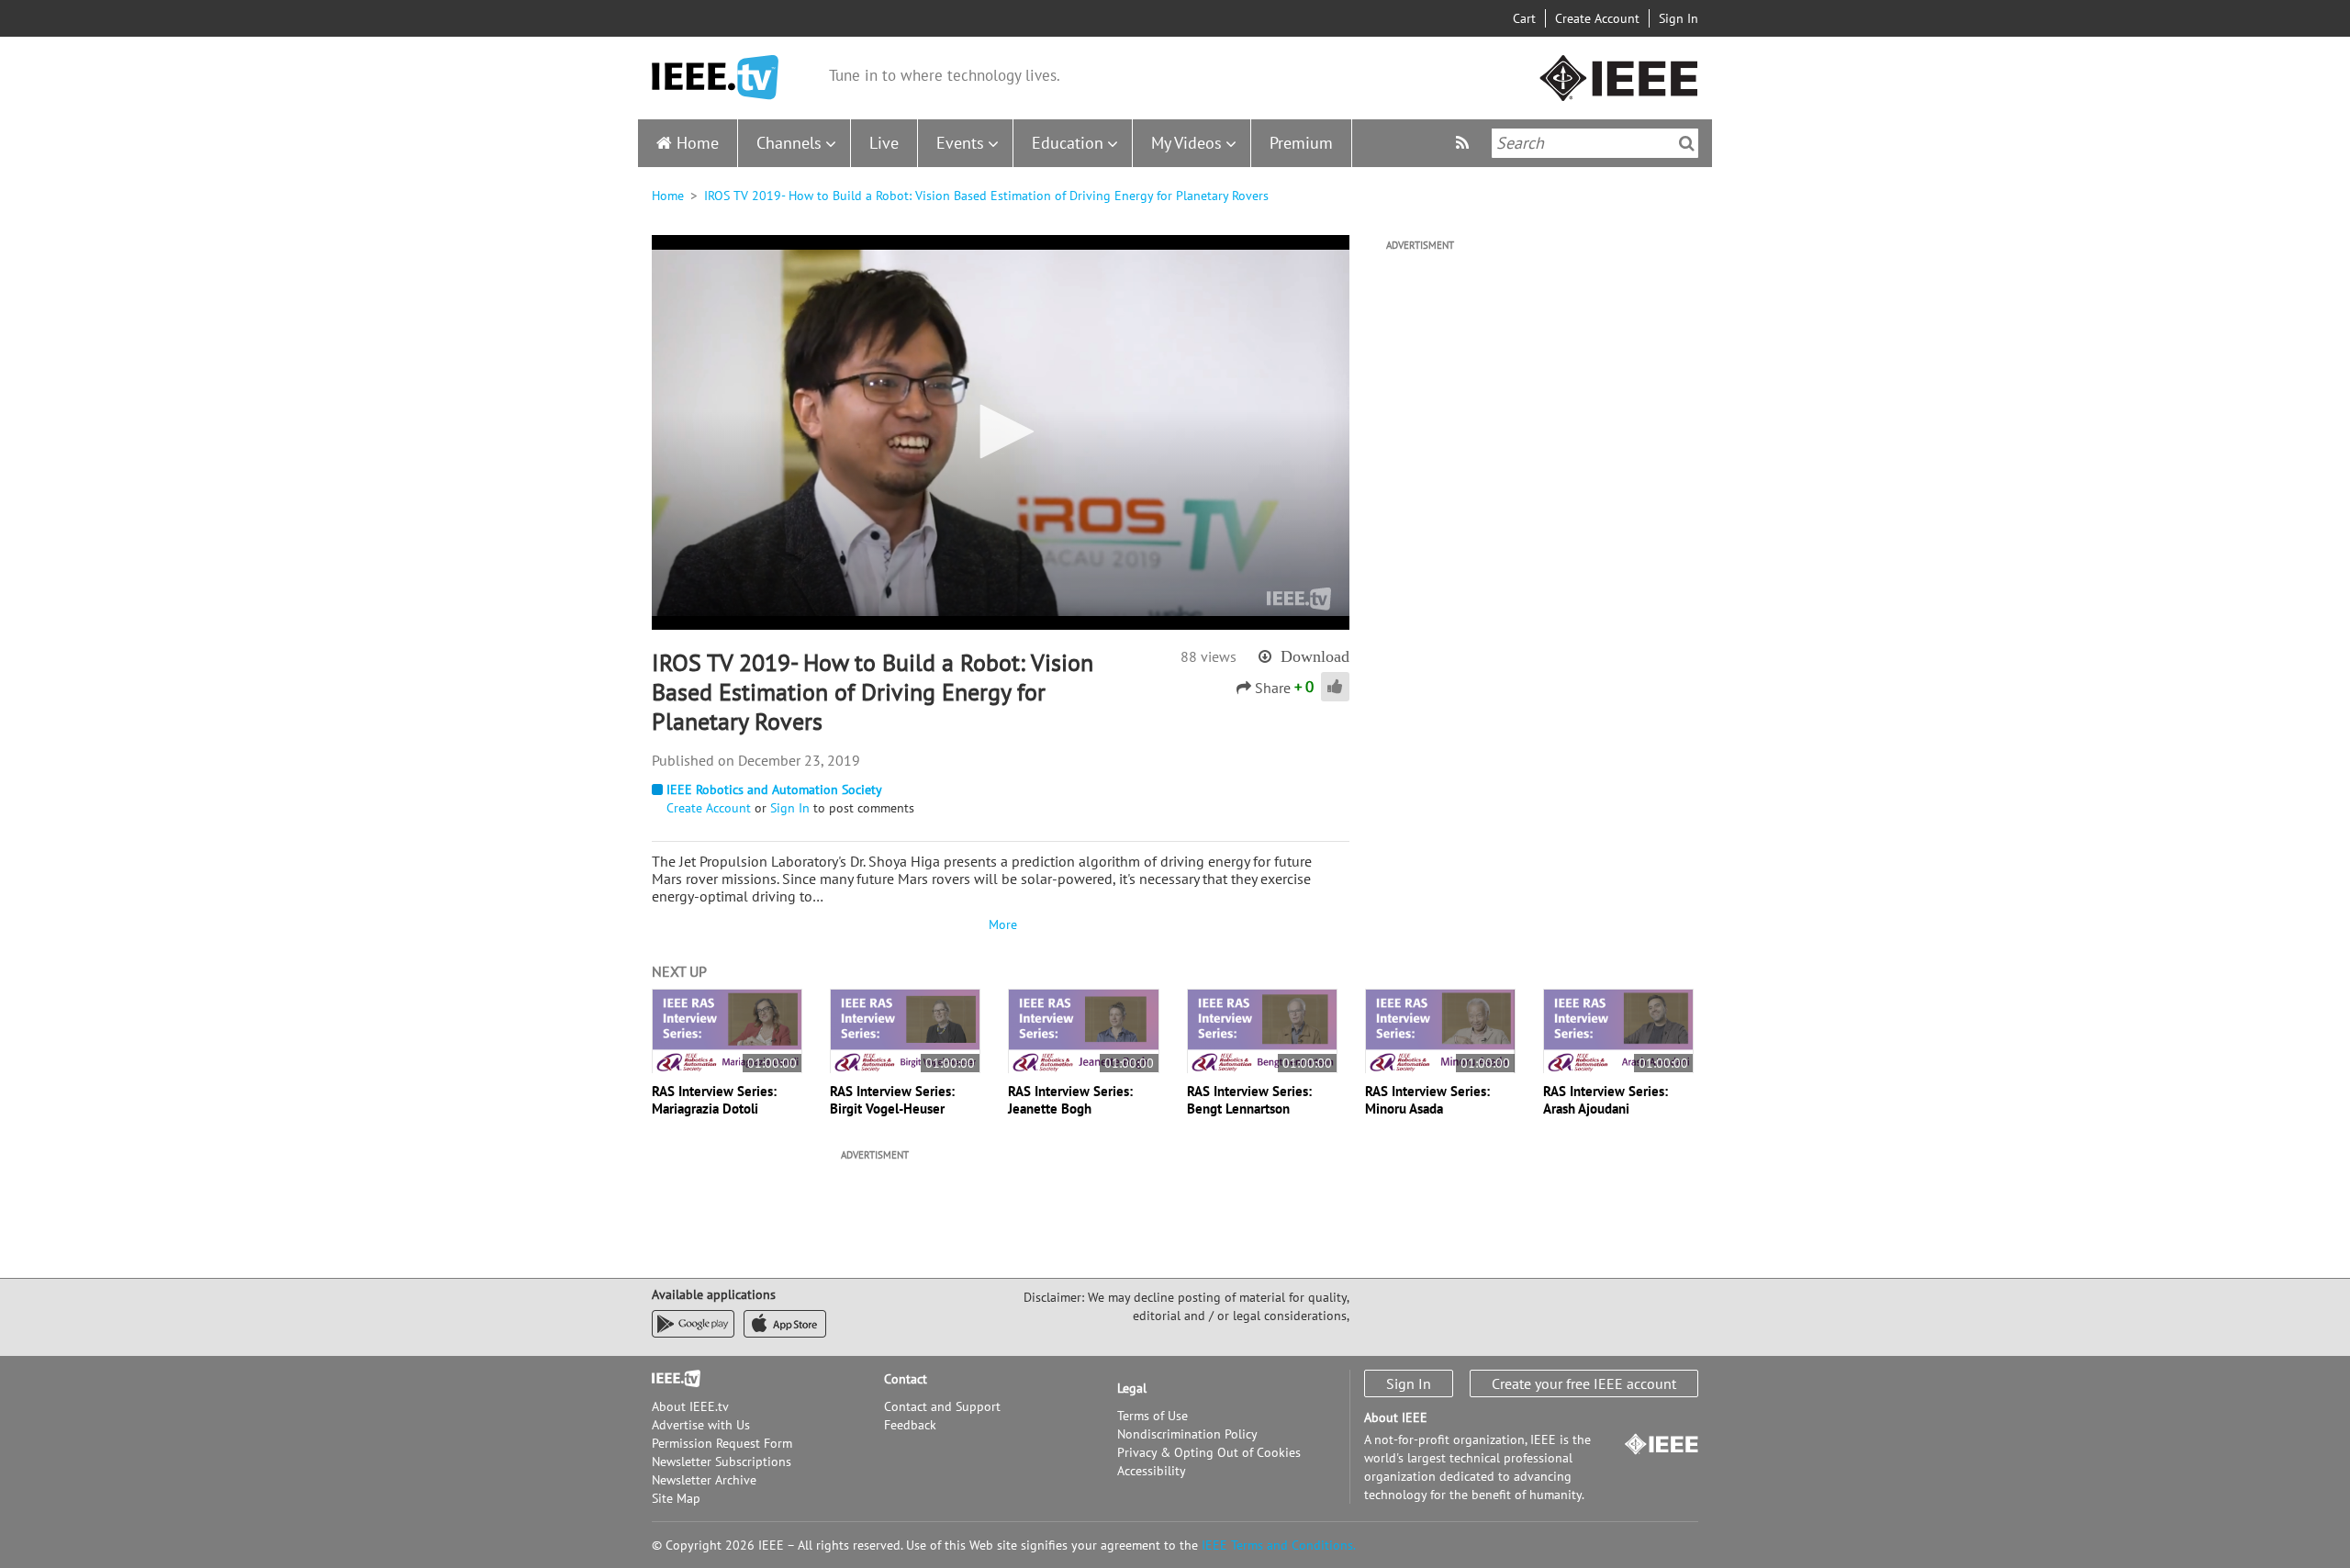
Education (1068, 143)
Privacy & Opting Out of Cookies (1209, 1452)
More (1001, 924)
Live (884, 143)
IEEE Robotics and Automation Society (774, 790)
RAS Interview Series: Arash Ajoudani (1606, 1100)
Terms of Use (1153, 1416)
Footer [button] (670, 1379)
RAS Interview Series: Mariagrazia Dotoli (714, 1100)
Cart (1524, 18)
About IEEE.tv (690, 1406)
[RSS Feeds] (1465, 143)
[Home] (715, 78)
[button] (1001, 431)
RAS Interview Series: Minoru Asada (1427, 1100)
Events (960, 143)
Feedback (910, 1425)
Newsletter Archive (704, 1480)
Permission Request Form (722, 1443)
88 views (1209, 656)
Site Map (676, 1498)
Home (698, 143)
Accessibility (1152, 1471)
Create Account (1597, 18)
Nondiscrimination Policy (1187, 1434)
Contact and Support (942, 1406)
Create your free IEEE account (1584, 1383)
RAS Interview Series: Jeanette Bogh (1070, 1100)
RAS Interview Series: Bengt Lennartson (1249, 1100)
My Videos (1186, 143)
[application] (1001, 432)
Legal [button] (1132, 1388)
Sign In (1679, 18)
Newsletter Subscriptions (722, 1462)
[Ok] (1687, 143)
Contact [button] (906, 1379)
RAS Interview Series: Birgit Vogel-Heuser (892, 1100)
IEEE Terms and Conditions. (1279, 1545)
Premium (1301, 143)
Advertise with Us (701, 1425)
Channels (789, 143)
